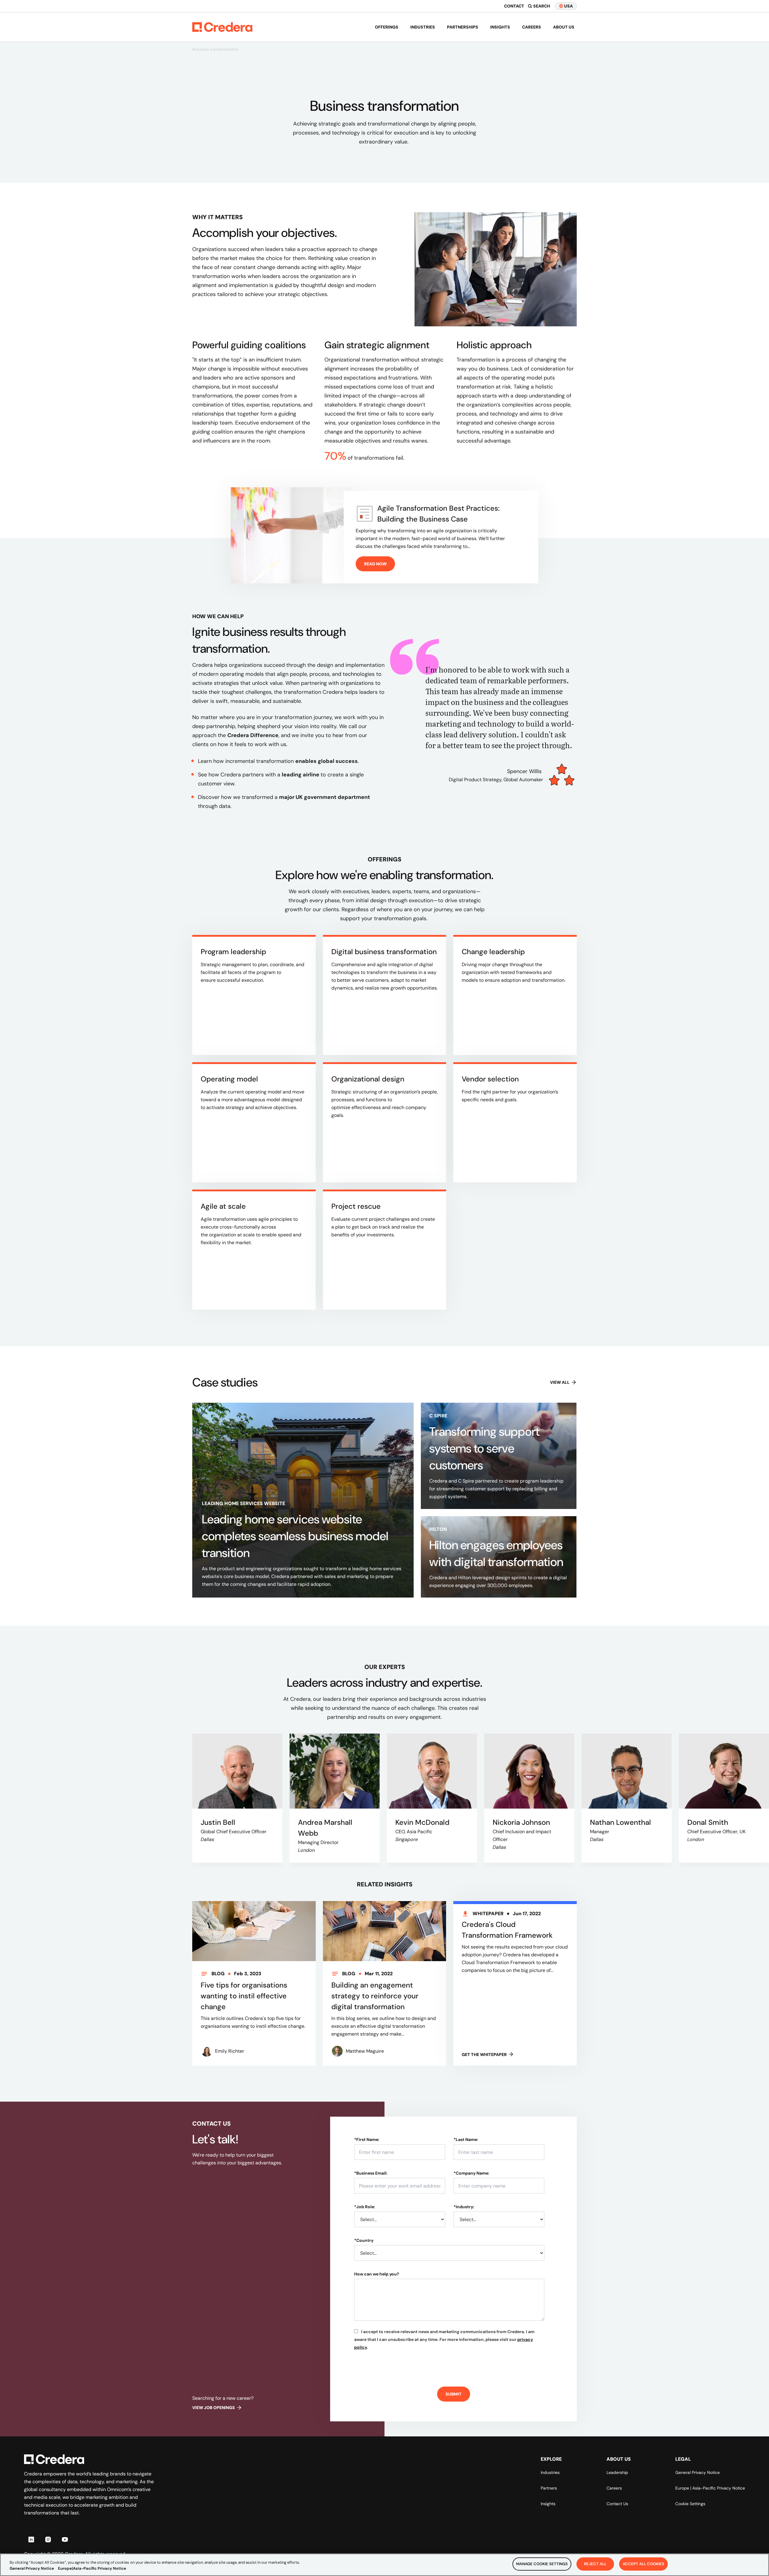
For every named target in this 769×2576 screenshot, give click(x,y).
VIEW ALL (560, 1382)
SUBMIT (454, 2394)
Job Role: (365, 2207)
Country (364, 2240)
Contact (514, 6)
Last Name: (466, 2139)
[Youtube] (65, 2539)
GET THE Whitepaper (484, 2054)
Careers (532, 27)
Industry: (464, 2207)
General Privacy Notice (698, 2472)
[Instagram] (48, 2539)
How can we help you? (377, 2274)
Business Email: (371, 2173)
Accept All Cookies (643, 2564)
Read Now (375, 564)
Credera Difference (253, 735)
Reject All (595, 2564)
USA (568, 6)
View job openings (214, 2408)
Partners (549, 2488)
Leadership (617, 2472)
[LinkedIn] (31, 2539)
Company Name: (471, 2173)
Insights (500, 27)
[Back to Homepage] (222, 27)
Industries (423, 27)
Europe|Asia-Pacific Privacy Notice (92, 2568)
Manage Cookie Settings (542, 2564)
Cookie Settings (690, 2504)
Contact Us (617, 2504)
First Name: (367, 2139)
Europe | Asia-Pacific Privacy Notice (710, 2488)
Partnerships (463, 27)
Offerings (387, 27)
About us (564, 27)
